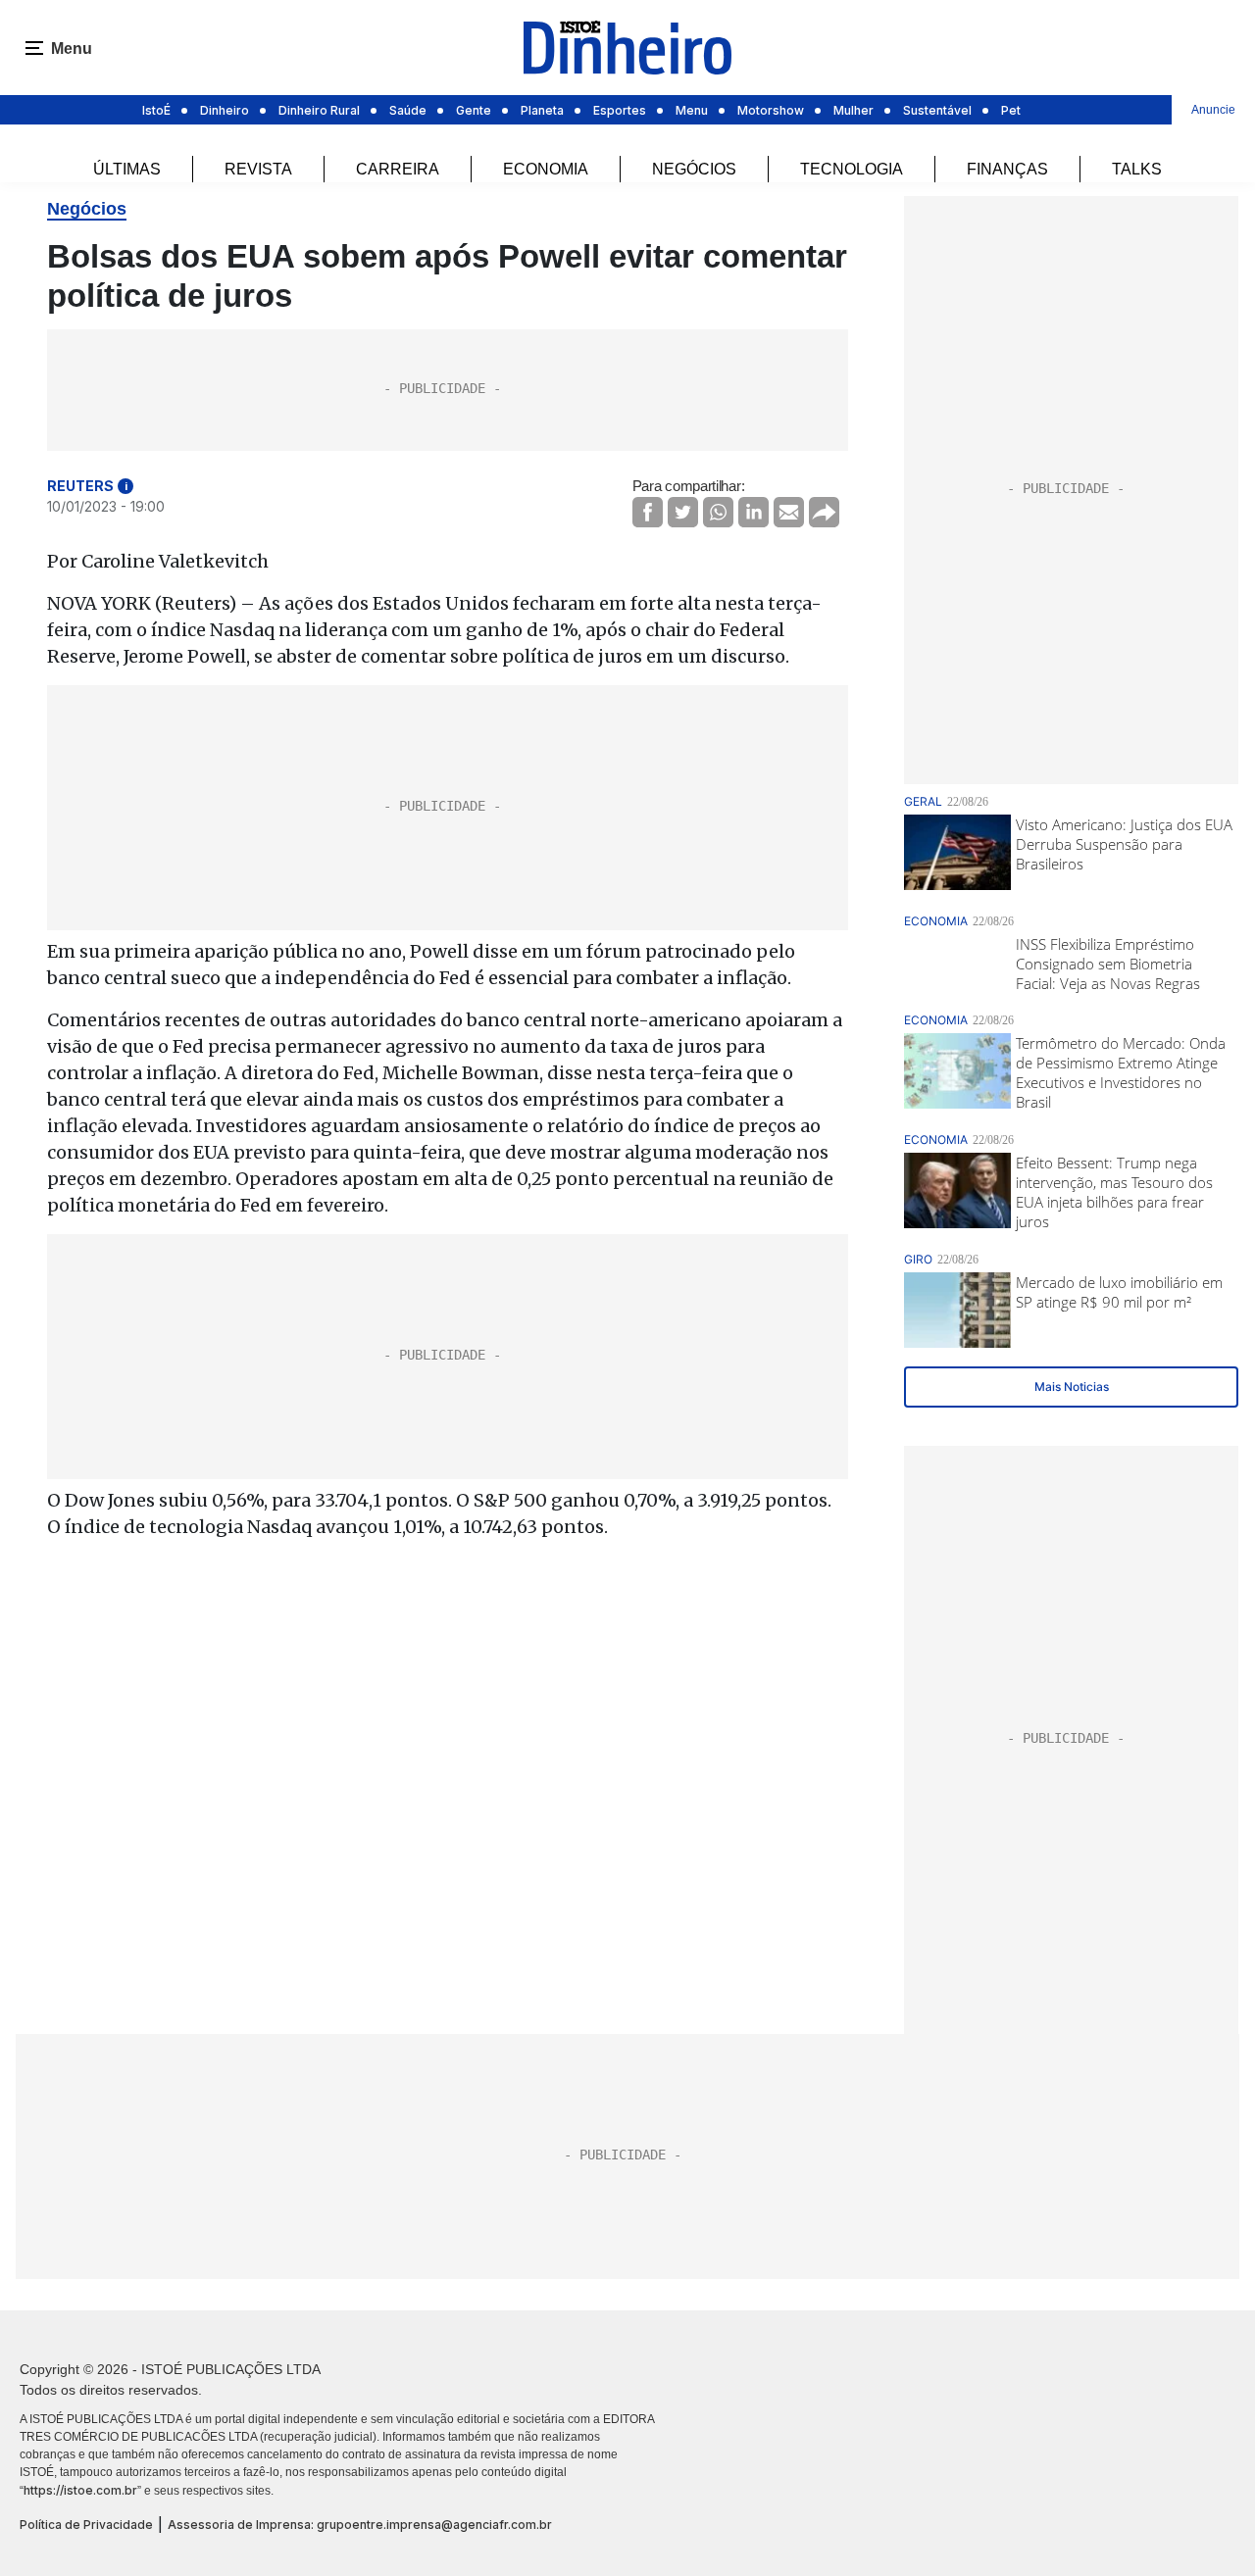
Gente (474, 110)
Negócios (694, 169)
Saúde (408, 110)
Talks (1137, 169)
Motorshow (771, 110)
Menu (692, 110)
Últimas (127, 169)
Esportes (620, 110)
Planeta (542, 110)
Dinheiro (225, 110)
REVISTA (258, 169)
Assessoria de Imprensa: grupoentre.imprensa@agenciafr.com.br (360, 2525)
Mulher (853, 110)
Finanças (1007, 169)
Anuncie (1213, 110)
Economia (546, 169)
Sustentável (937, 110)
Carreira (398, 169)
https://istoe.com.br (80, 2490)
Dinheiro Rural (319, 110)
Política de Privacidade (86, 2525)
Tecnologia (852, 169)
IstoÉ (156, 110)
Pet (1011, 110)
